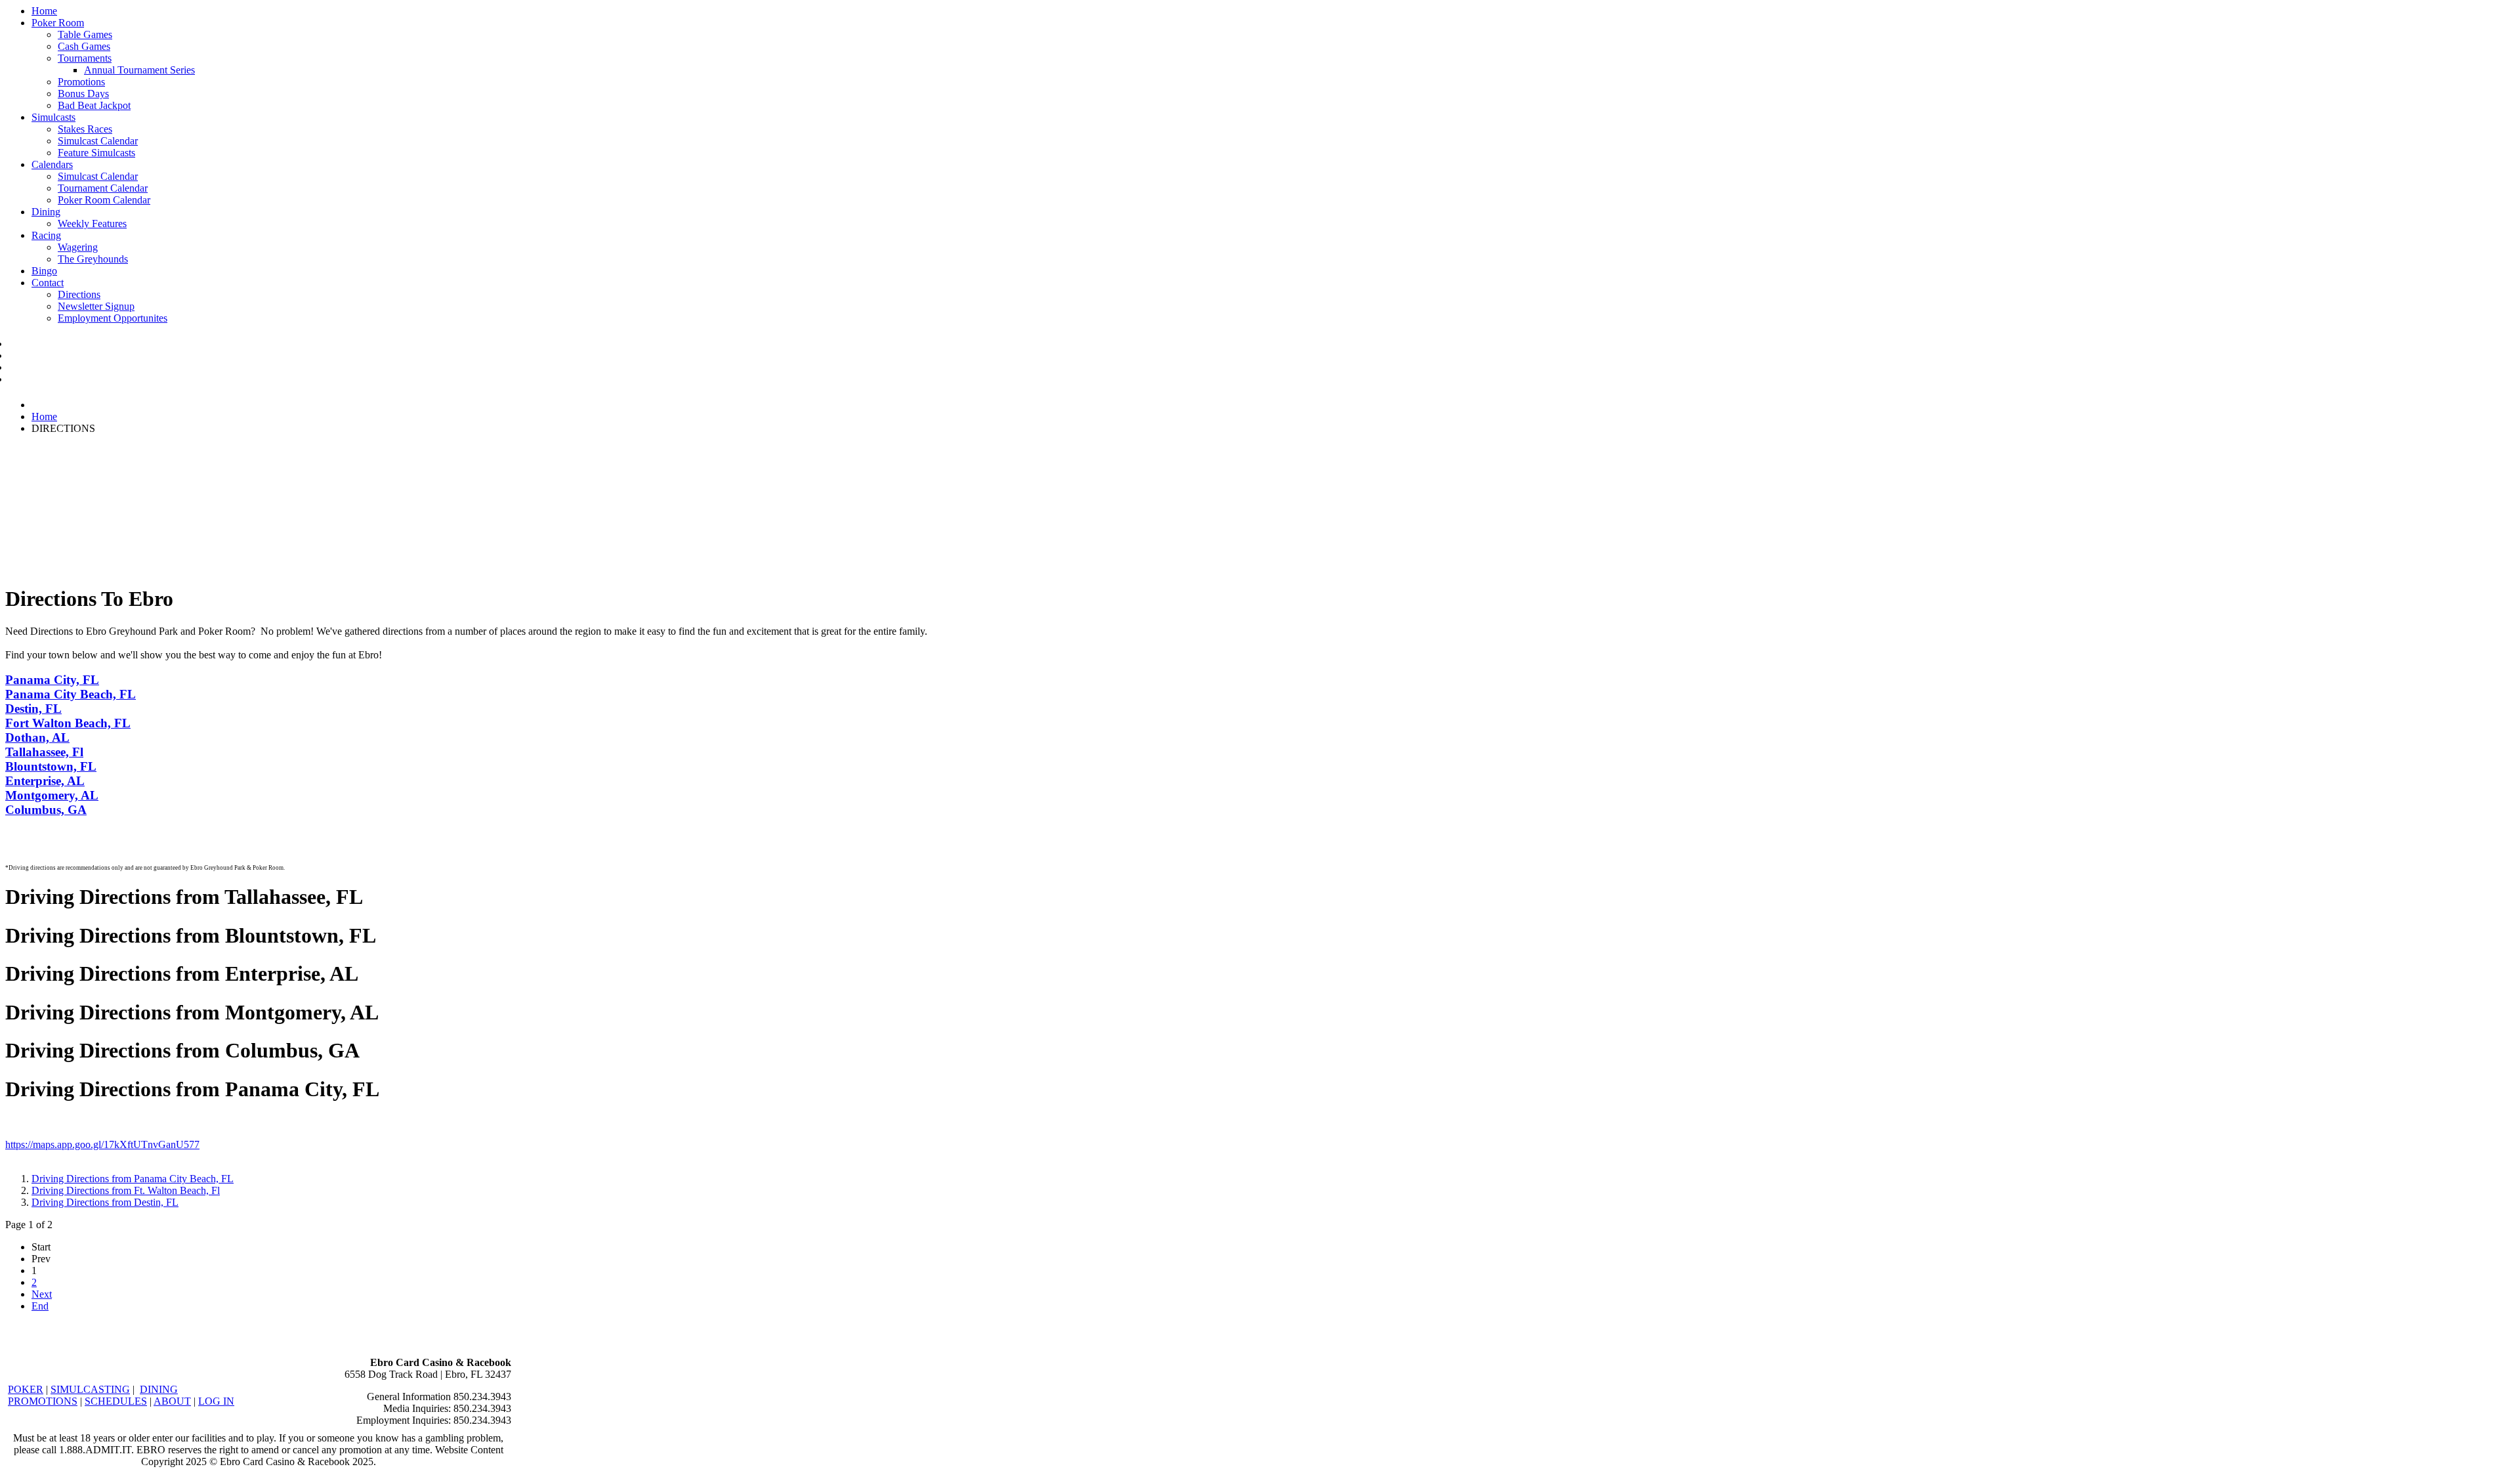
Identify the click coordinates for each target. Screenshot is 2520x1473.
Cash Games (84, 46)
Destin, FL (33, 709)
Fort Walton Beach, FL (68, 723)
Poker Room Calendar (104, 200)
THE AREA (28, 356)
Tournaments (85, 58)
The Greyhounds (93, 259)
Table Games (85, 34)
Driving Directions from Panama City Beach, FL (133, 1179)
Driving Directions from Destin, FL (105, 1202)
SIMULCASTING (90, 1389)
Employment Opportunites (113, 318)
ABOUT (172, 1401)
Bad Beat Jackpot (94, 105)
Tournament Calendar (103, 188)
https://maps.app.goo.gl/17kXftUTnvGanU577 (102, 1144)
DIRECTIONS (32, 368)
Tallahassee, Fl (44, 752)
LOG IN (216, 1401)
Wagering (78, 247)
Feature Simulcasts (96, 153)
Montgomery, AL (52, 795)
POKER (26, 1389)
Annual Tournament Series (139, 70)
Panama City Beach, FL (71, 694)
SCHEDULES (116, 1401)
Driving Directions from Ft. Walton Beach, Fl (126, 1190)
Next (42, 1294)
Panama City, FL (52, 680)
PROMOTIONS (43, 1401)
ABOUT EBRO (34, 345)
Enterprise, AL (45, 781)
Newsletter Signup (96, 306)
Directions (79, 294)
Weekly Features (92, 224)
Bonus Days (83, 94)
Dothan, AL (37, 737)
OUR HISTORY (35, 380)
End (40, 1306)
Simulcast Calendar (98, 141)
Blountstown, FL (51, 766)
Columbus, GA (46, 810)
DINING (159, 1389)
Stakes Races (85, 129)
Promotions (81, 82)
